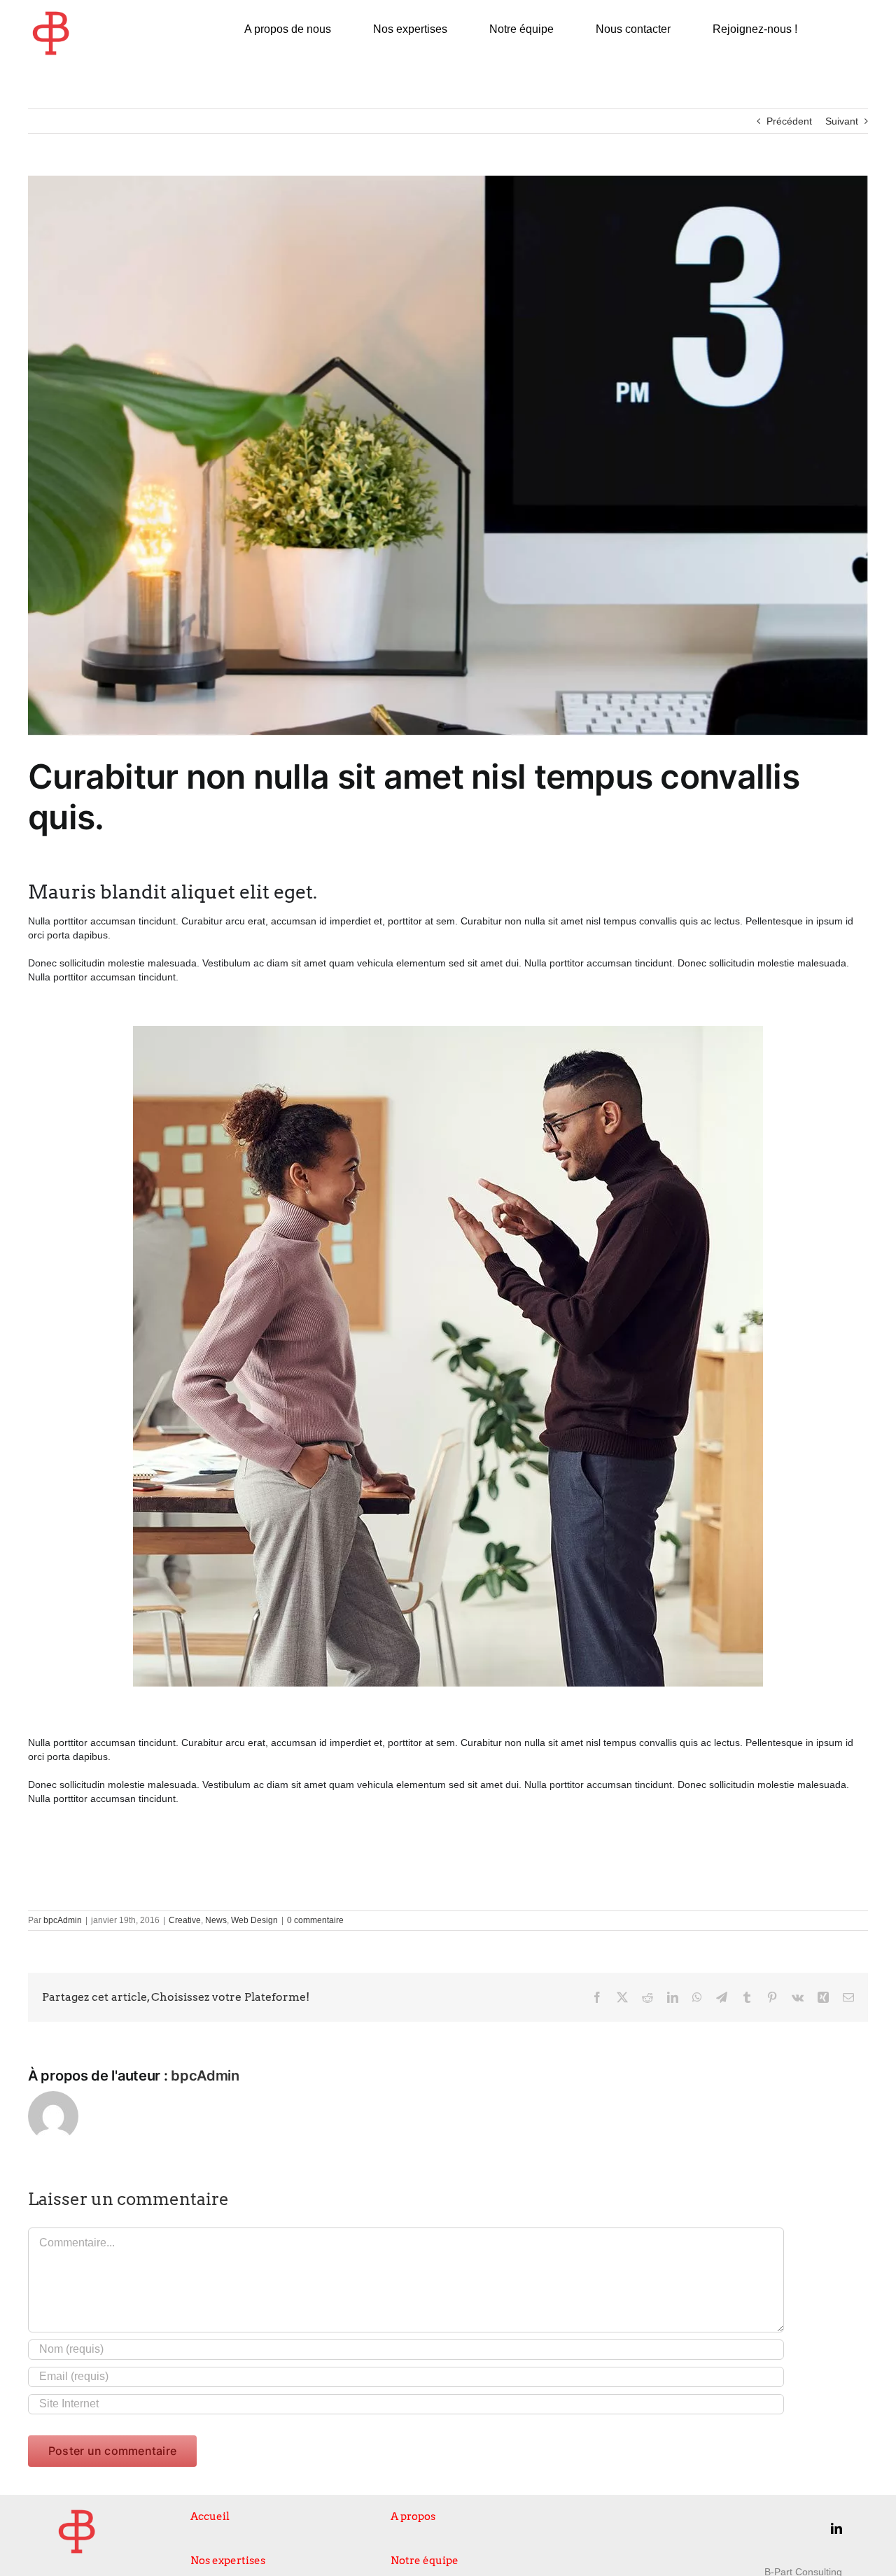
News (216, 1920)
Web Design (254, 1920)
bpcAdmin (63, 1920)
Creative (185, 1920)
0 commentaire (315, 1920)
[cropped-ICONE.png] (51, 15)
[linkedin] (836, 2528)
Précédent (789, 121)
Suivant (842, 121)
